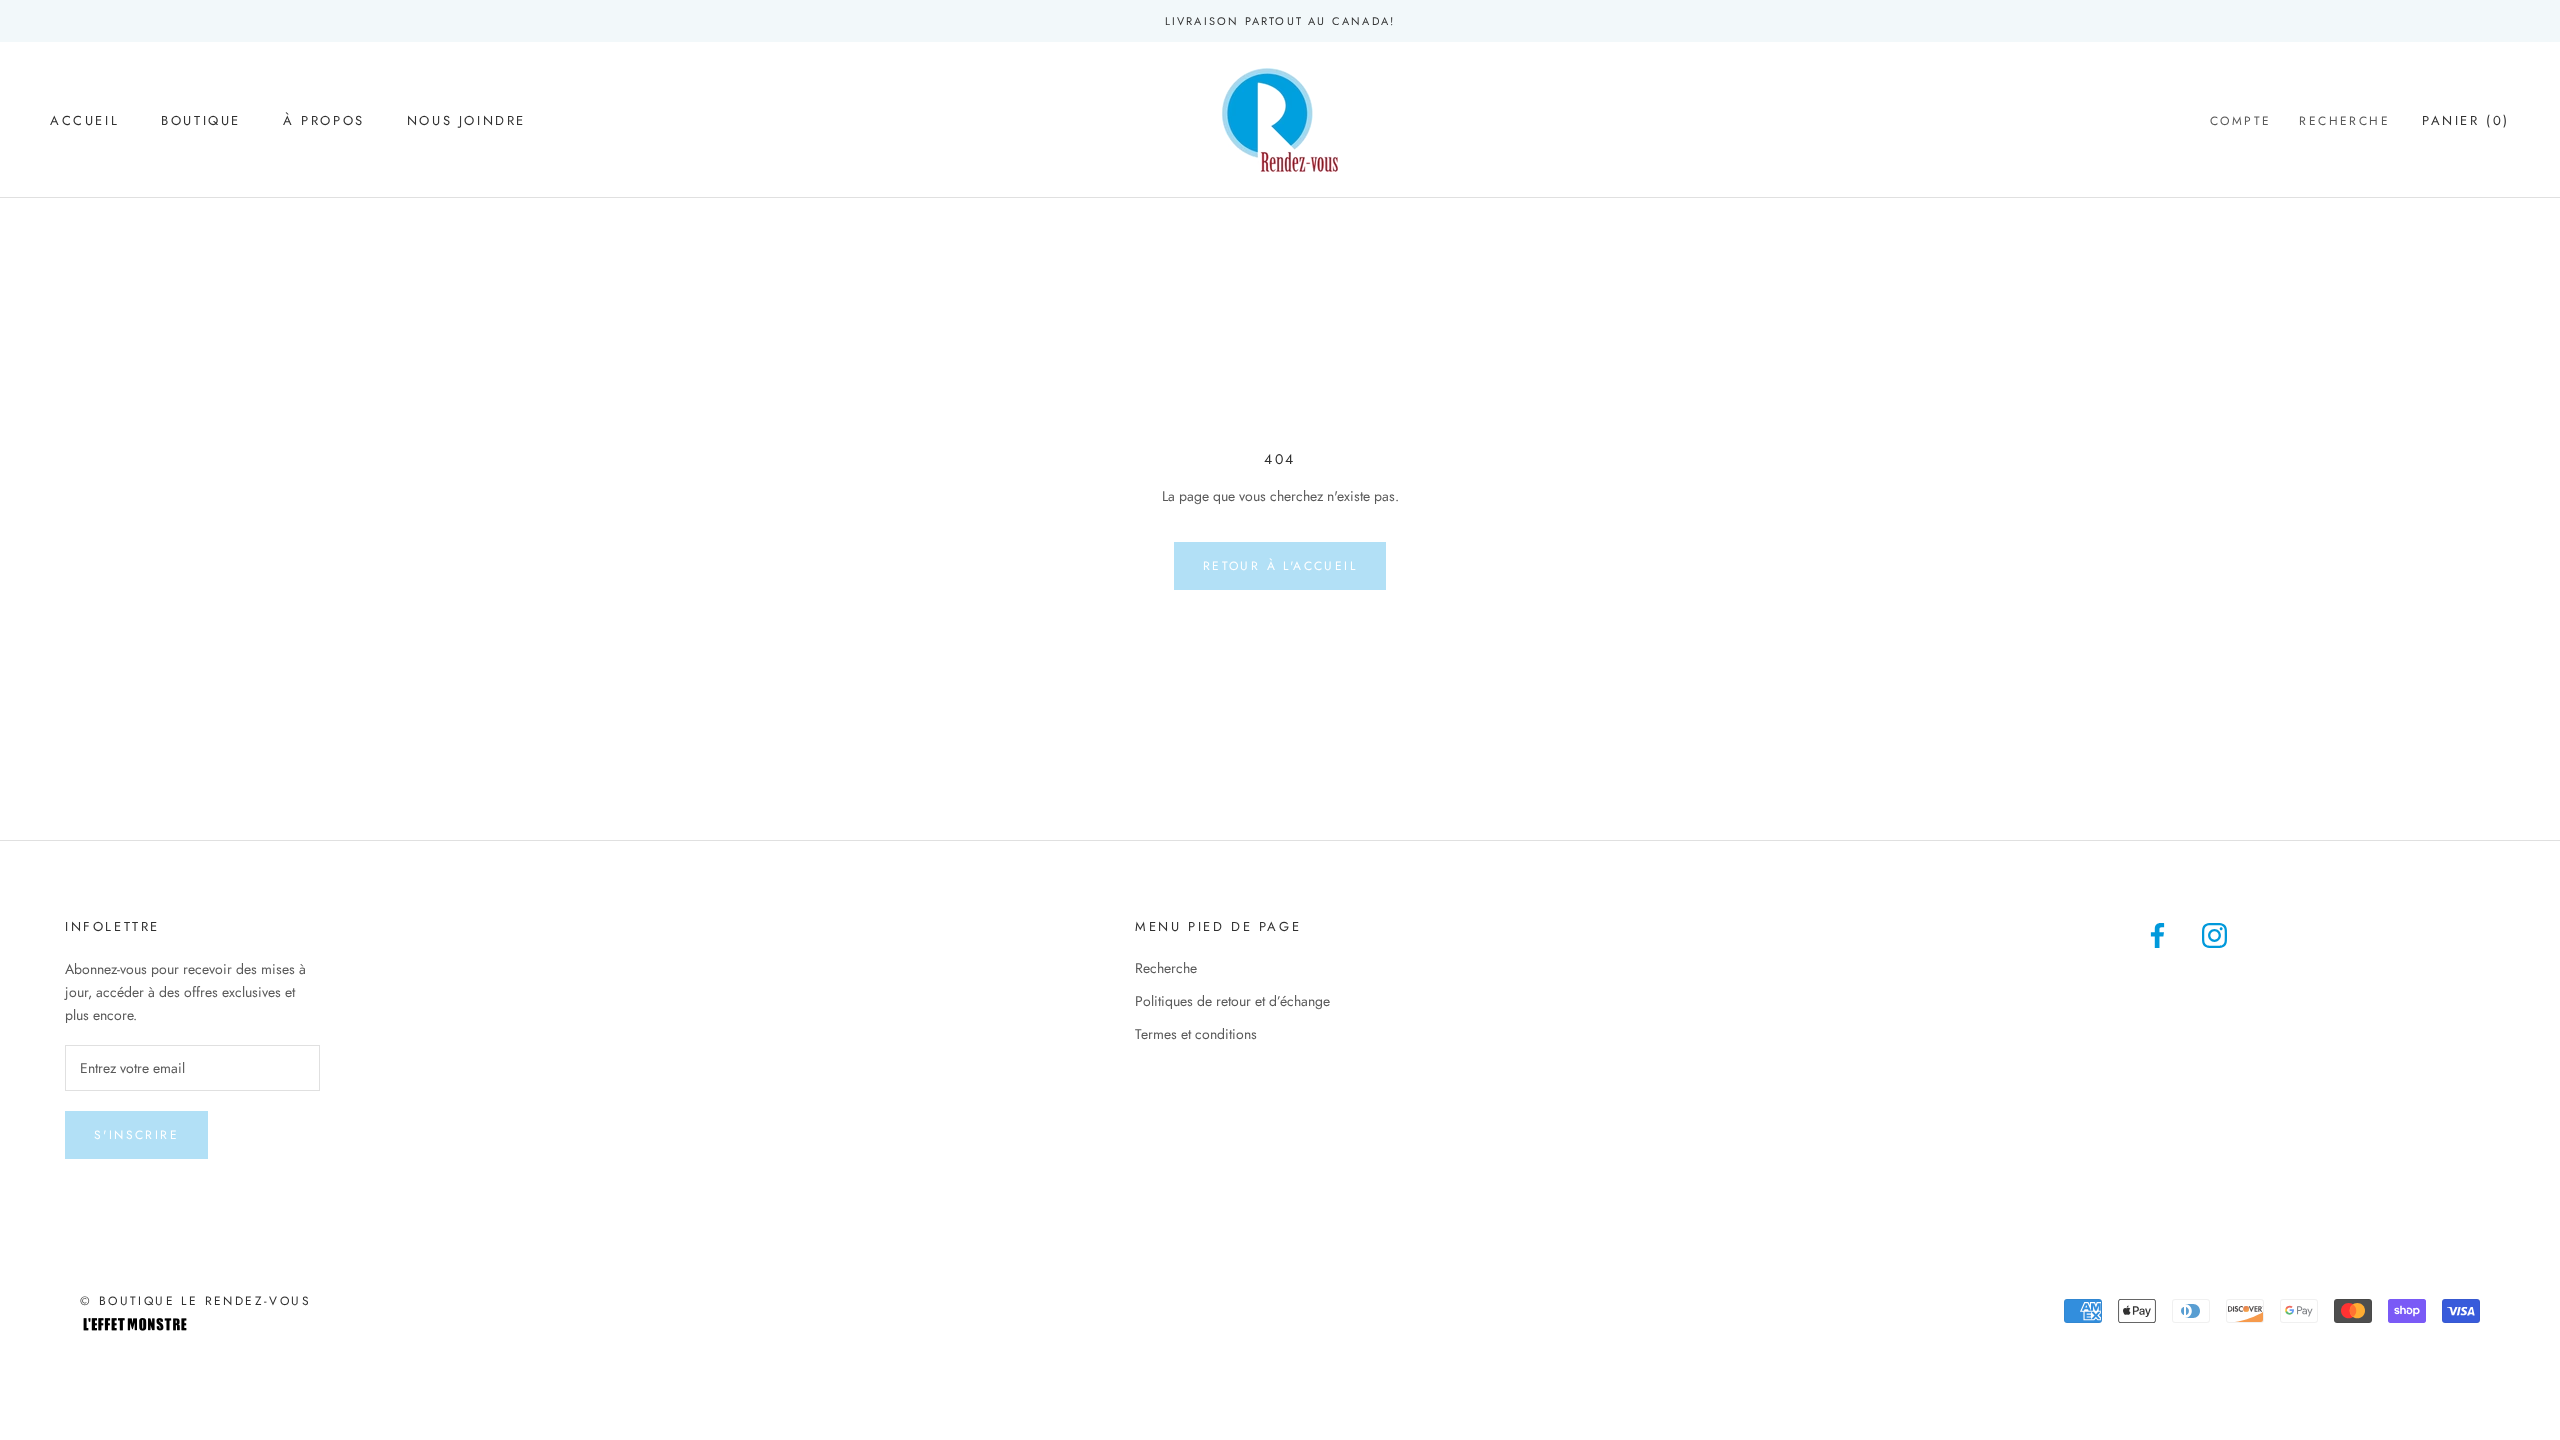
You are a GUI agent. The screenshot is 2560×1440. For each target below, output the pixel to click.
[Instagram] (2214, 934)
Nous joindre (466, 120)
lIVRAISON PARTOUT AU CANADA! (1280, 21)
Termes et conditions (1196, 1034)
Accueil (84, 120)
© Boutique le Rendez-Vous (195, 1301)
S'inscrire (136, 1135)
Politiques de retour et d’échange (1232, 1001)
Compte (2240, 121)
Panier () (2466, 120)
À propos (324, 120)
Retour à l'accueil (1280, 566)
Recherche (2344, 121)
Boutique (201, 120)
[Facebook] (2157, 934)
